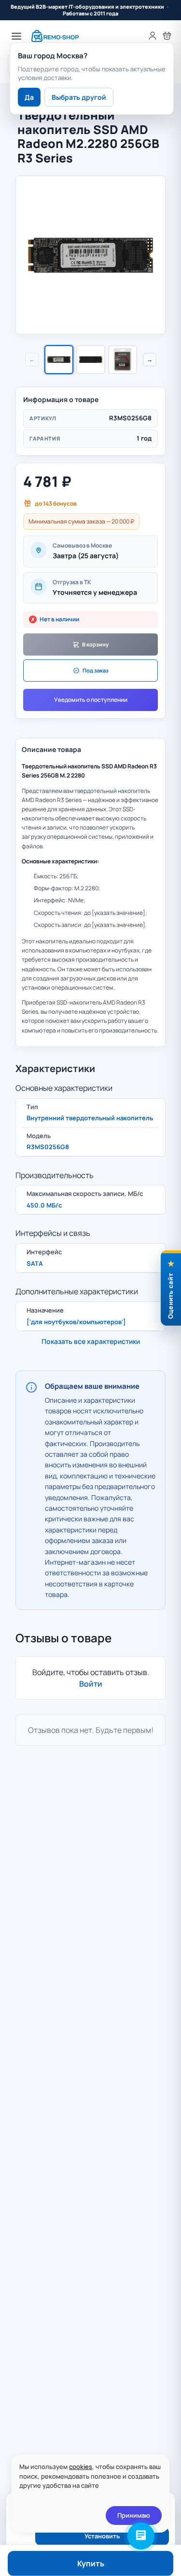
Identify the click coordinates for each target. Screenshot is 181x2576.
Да (29, 97)
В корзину (95, 644)
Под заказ (96, 670)
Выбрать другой (79, 97)
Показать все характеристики (91, 1341)
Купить (91, 2563)
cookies (81, 2467)
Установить (102, 2536)
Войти (91, 1684)
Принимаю (134, 2515)
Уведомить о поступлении (91, 700)
